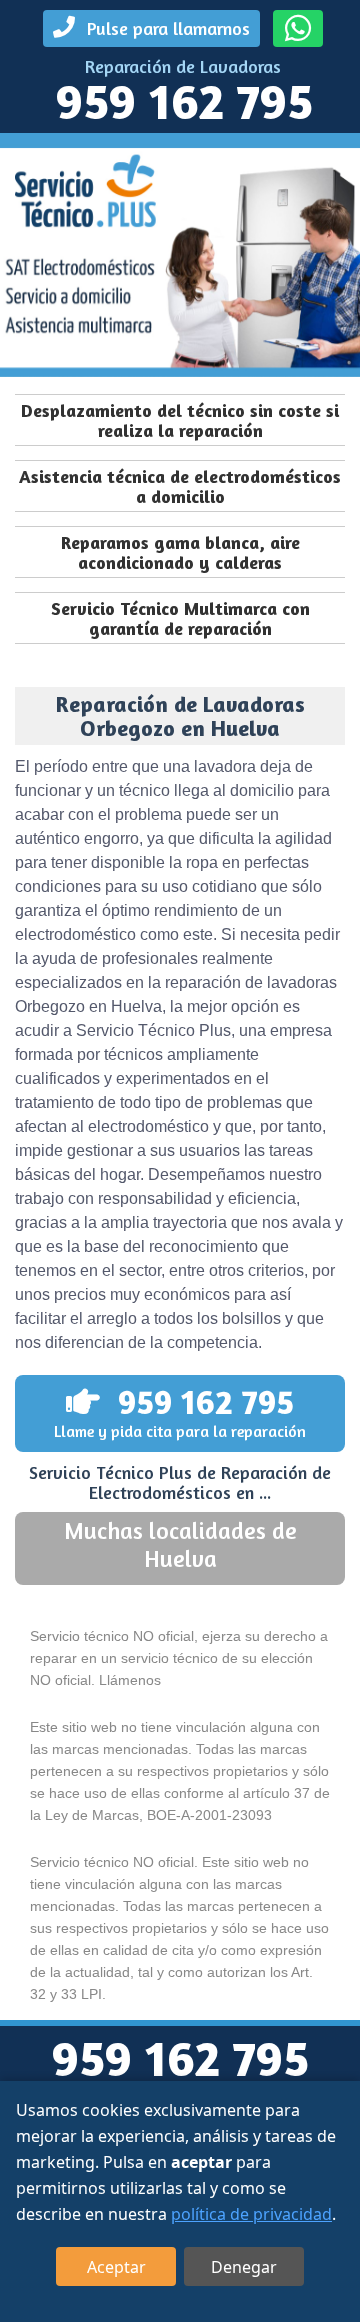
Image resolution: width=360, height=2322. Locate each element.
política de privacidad (251, 2214)
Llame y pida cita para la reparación (180, 1411)
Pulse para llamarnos (166, 28)
